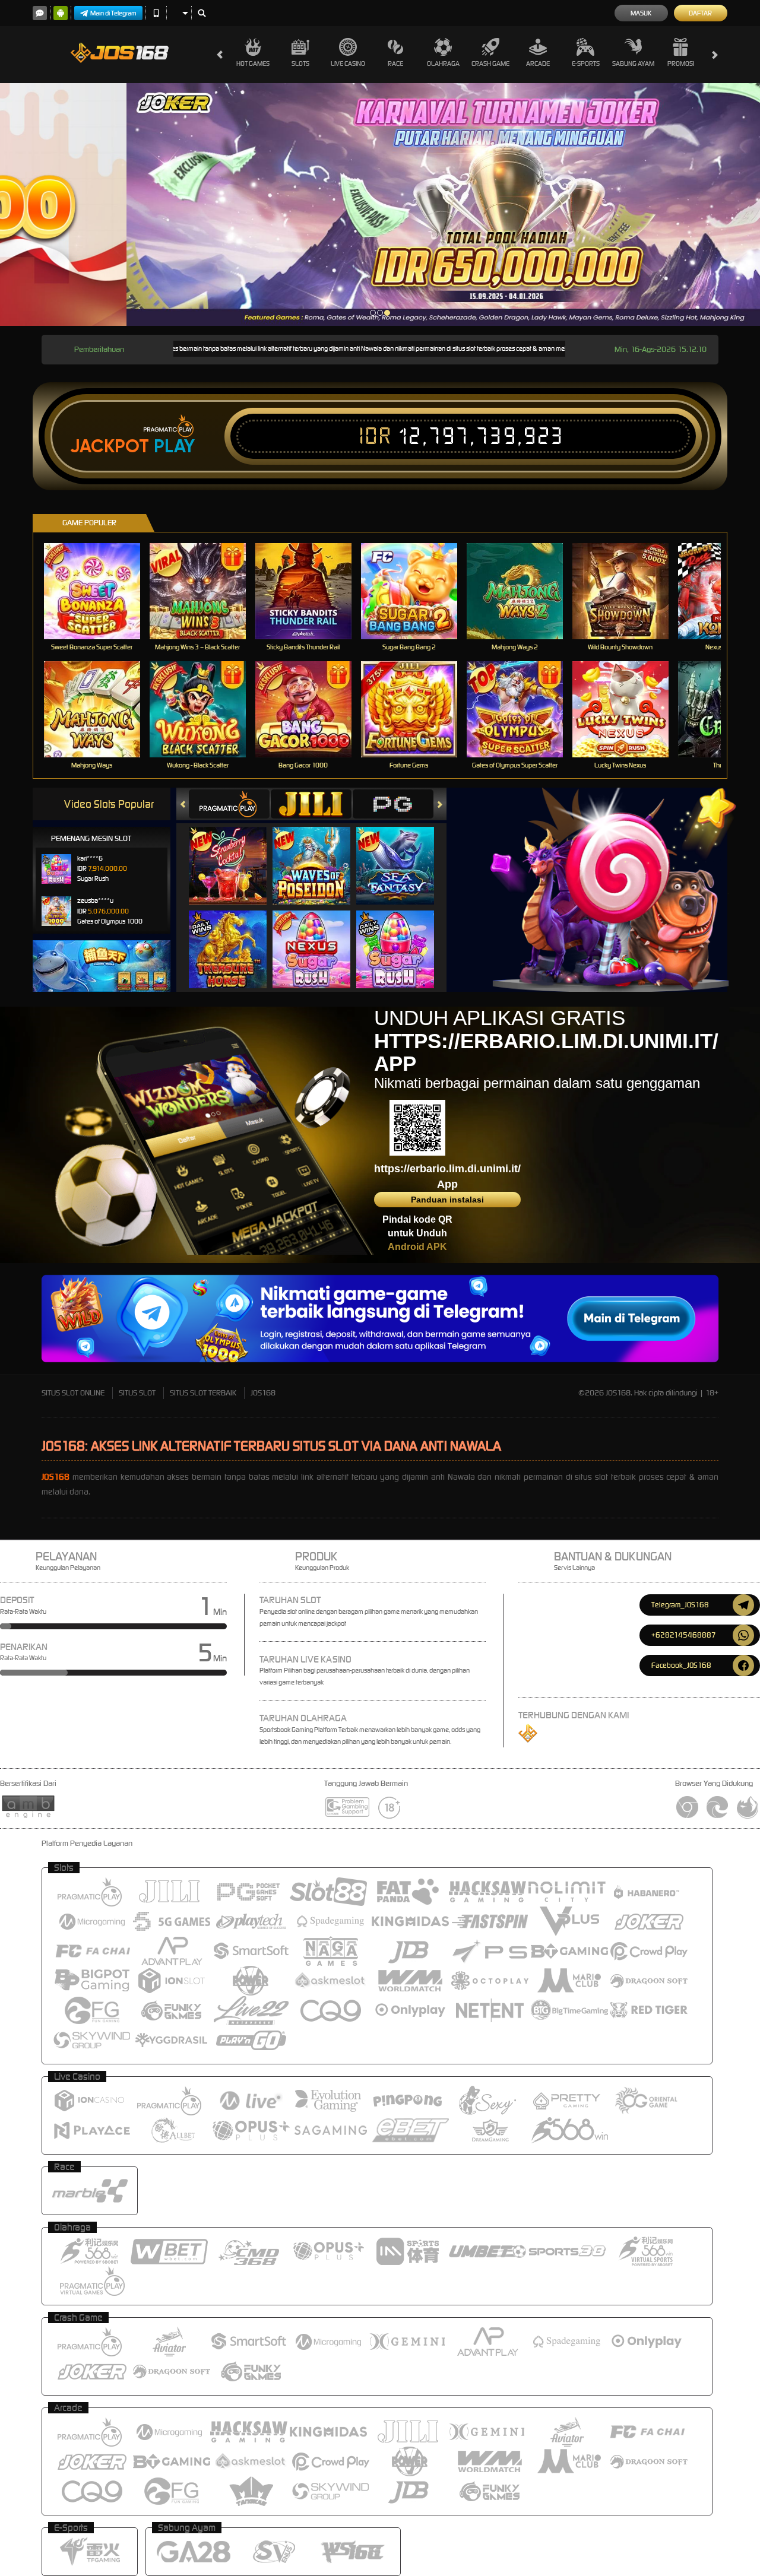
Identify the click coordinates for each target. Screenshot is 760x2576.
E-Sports (586, 64)
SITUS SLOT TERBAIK (203, 1393)
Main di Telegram (113, 13)
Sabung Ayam (633, 64)
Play (174, 446)
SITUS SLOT (137, 1393)
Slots (300, 64)
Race (395, 64)
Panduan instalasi (447, 1200)
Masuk (641, 13)
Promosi (681, 64)
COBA (235, 854)
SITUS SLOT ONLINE (73, 1393)
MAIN (99, 591)
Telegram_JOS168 (680, 1605)
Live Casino (348, 64)
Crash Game (490, 64)
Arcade (538, 64)
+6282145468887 (684, 1635)
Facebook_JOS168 (681, 1665)
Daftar (700, 13)
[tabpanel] (380, 204)
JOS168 (263, 1393)
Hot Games (253, 64)
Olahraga (443, 64)
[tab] (229, 804)
